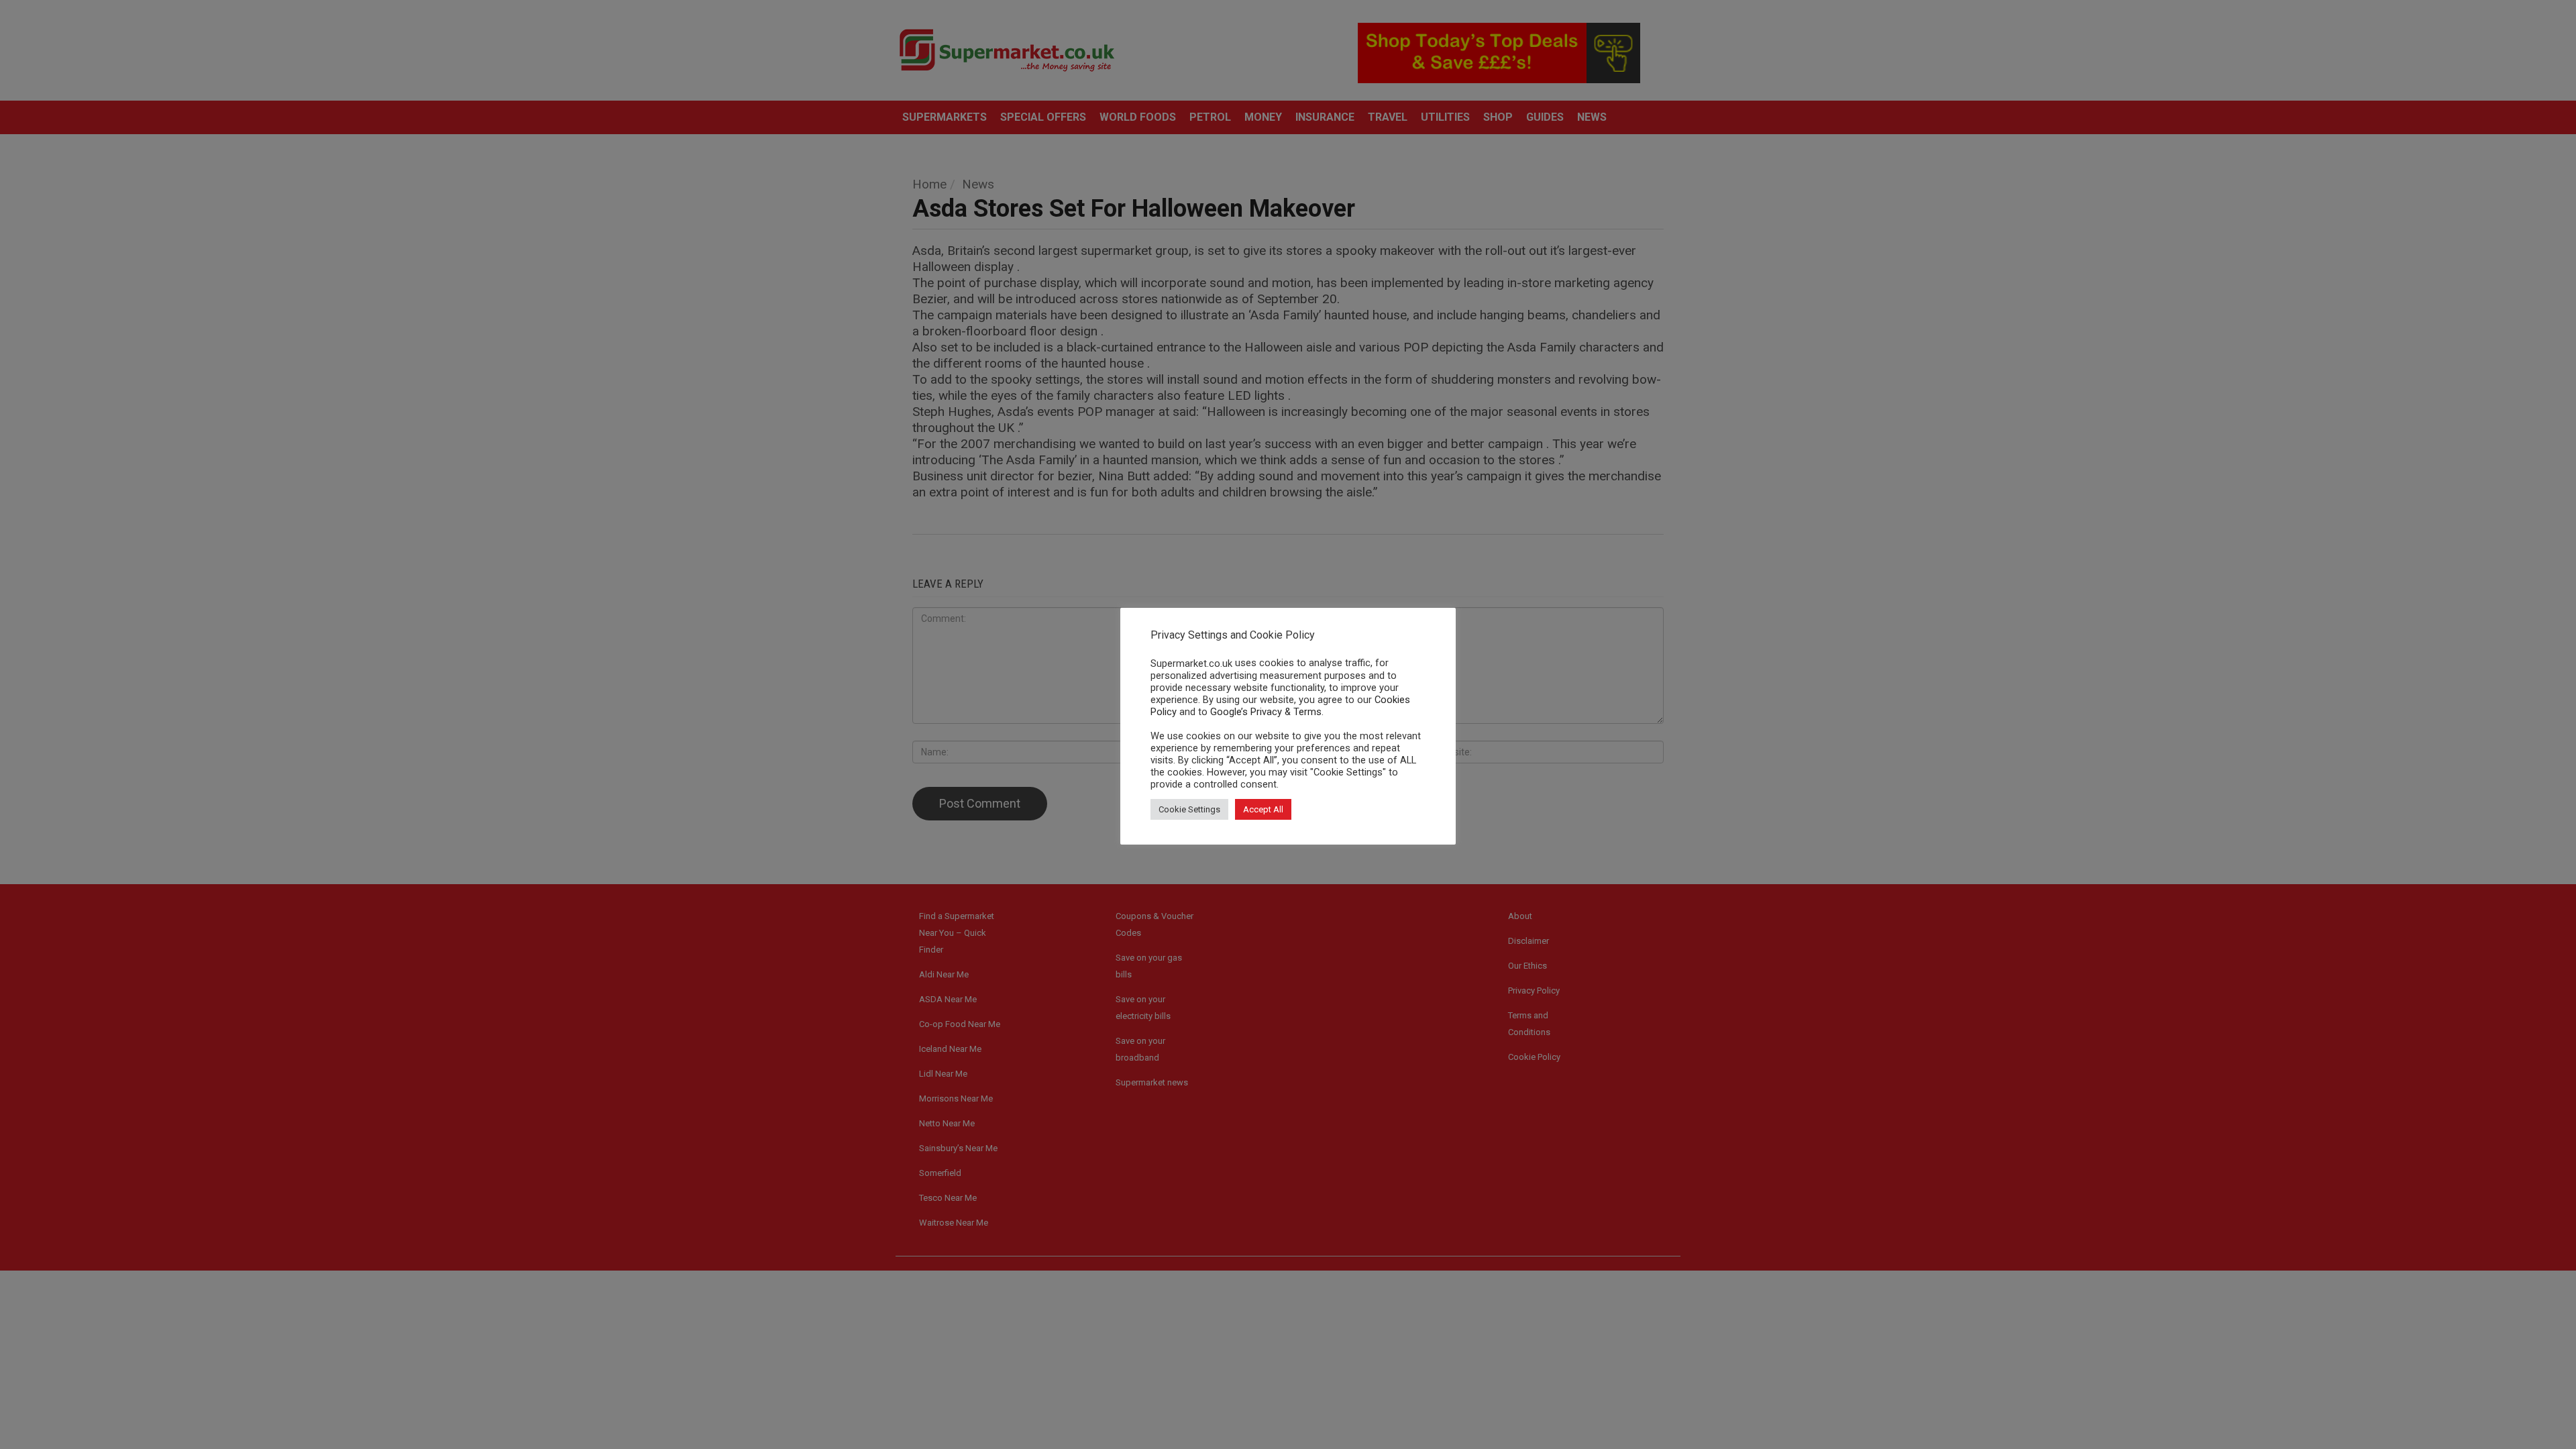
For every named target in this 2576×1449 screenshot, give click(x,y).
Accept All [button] (1263, 809)
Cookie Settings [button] (1189, 809)
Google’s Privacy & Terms (1266, 712)
